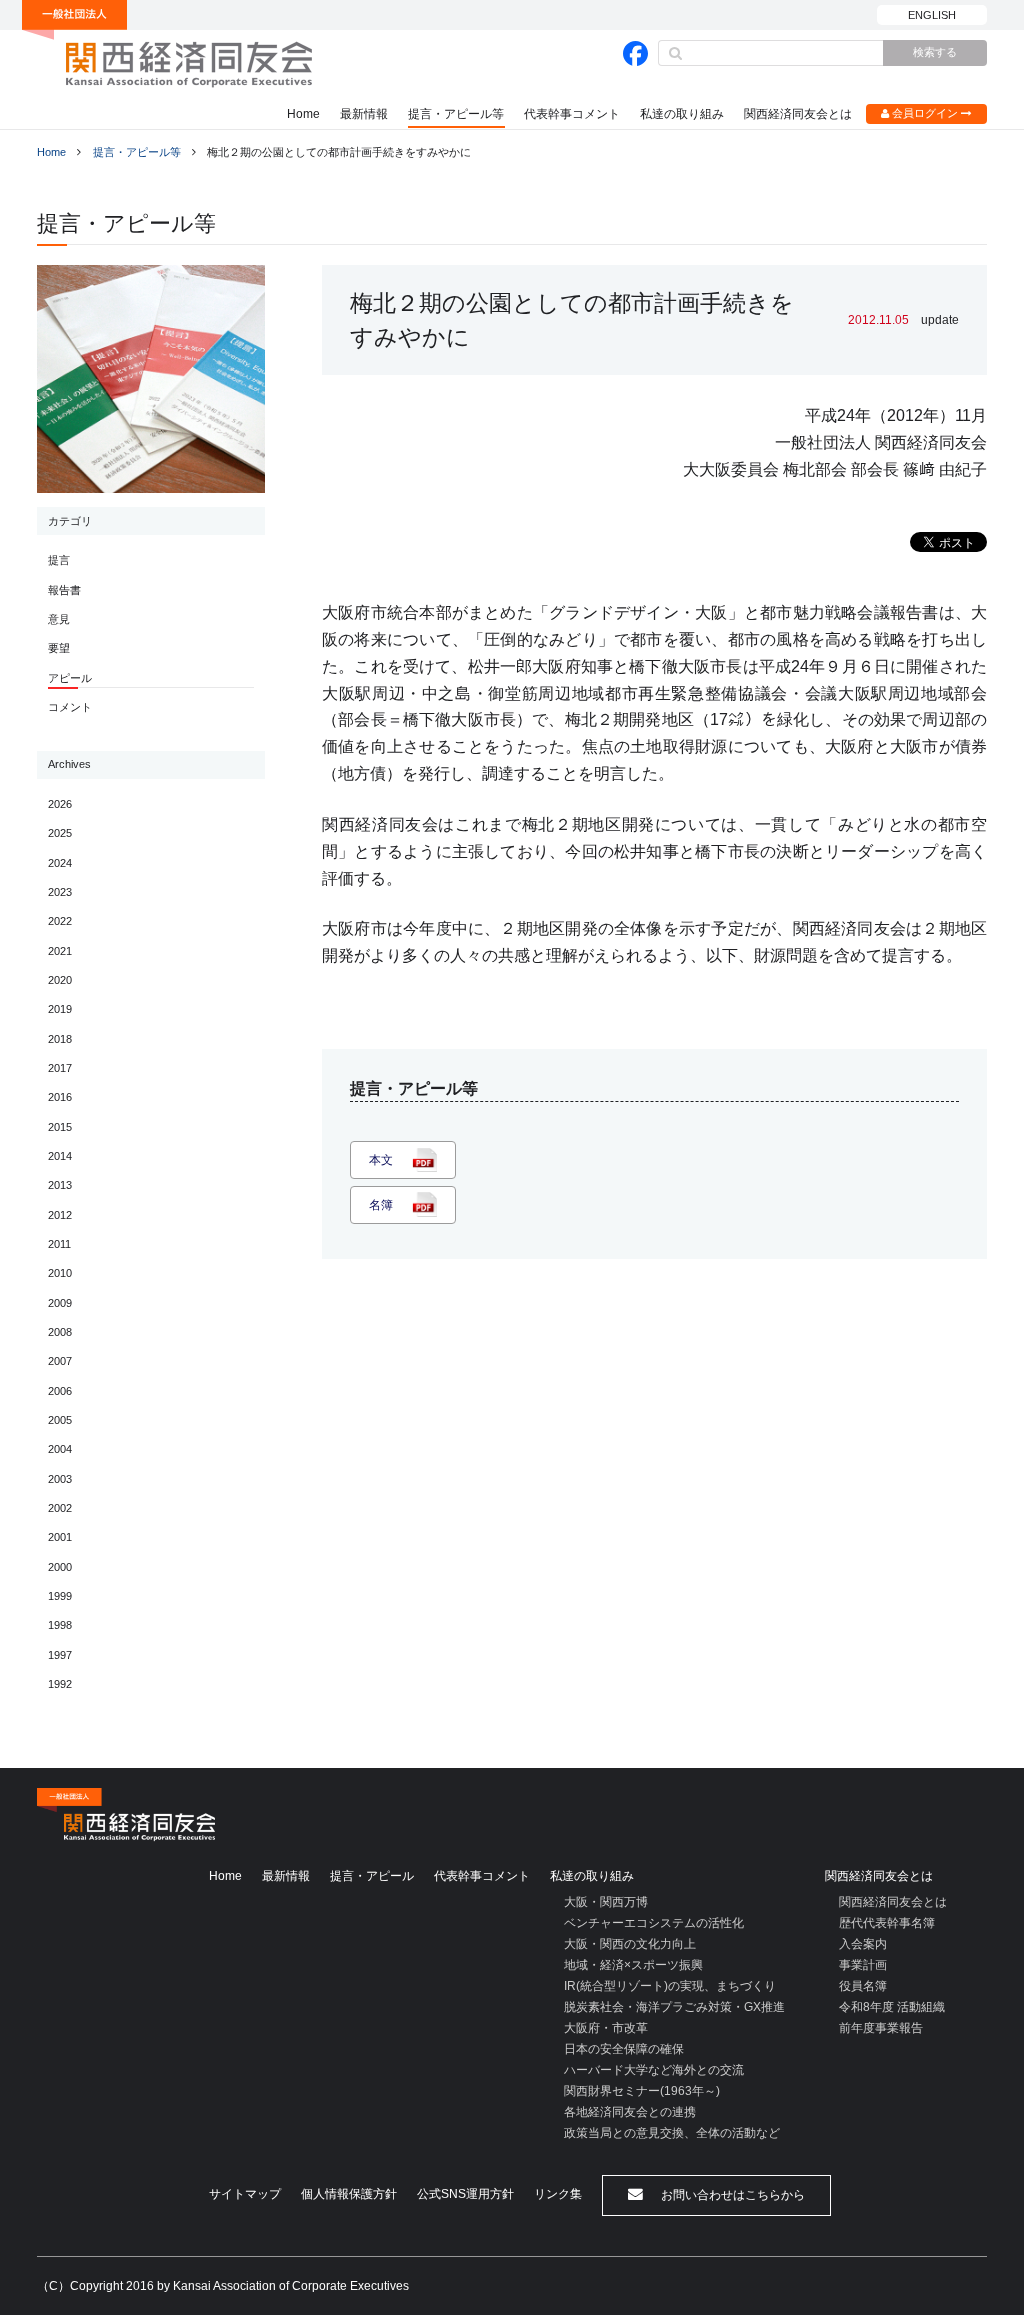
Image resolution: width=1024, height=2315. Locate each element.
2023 (60, 892)
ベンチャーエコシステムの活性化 (654, 1923)
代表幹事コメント (572, 114)
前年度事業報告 (881, 2028)
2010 (60, 1273)
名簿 (381, 1205)
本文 (381, 1160)
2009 (60, 1303)
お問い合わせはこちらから (731, 2195)
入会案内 (863, 1944)
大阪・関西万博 (606, 1902)
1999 (60, 1596)
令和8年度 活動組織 (892, 2007)
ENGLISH (932, 15)
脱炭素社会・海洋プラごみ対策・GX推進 (674, 2007)
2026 (60, 804)
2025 (60, 833)
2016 (60, 1097)
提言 (59, 560)
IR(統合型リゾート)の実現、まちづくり (670, 1986)
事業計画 (863, 1965)
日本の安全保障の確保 (624, 2049)
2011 (59, 1244)
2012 (60, 1215)
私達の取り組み (682, 114)
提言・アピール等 (456, 114)
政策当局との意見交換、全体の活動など (672, 2133)
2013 (60, 1185)
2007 (60, 1361)
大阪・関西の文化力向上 (630, 1944)
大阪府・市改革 (606, 2028)
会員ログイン (925, 113)
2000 (60, 1567)
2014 (60, 1156)
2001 (60, 1537)
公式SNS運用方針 (465, 2194)
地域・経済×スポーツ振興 (633, 1965)
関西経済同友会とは (798, 114)
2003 (60, 1479)
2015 (60, 1127)
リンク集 (558, 2194)
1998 (60, 1625)
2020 (60, 980)
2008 (60, 1332)
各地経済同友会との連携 (630, 2112)
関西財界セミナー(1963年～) (642, 2091)
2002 (60, 1508)
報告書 (64, 590)
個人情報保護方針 (349, 2194)
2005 (60, 1420)
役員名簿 (863, 1986)
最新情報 (364, 114)
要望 (59, 648)
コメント (70, 707)
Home (303, 114)
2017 (60, 1068)
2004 (60, 1449)
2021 (60, 951)
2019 (60, 1009)
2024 (60, 863)
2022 (60, 921)
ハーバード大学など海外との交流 (654, 2070)
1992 (60, 1684)
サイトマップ (245, 2194)
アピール (70, 678)
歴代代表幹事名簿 (887, 1923)
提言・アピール (372, 1876)
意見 (59, 619)
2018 (60, 1039)
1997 (60, 1655)
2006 (60, 1391)
